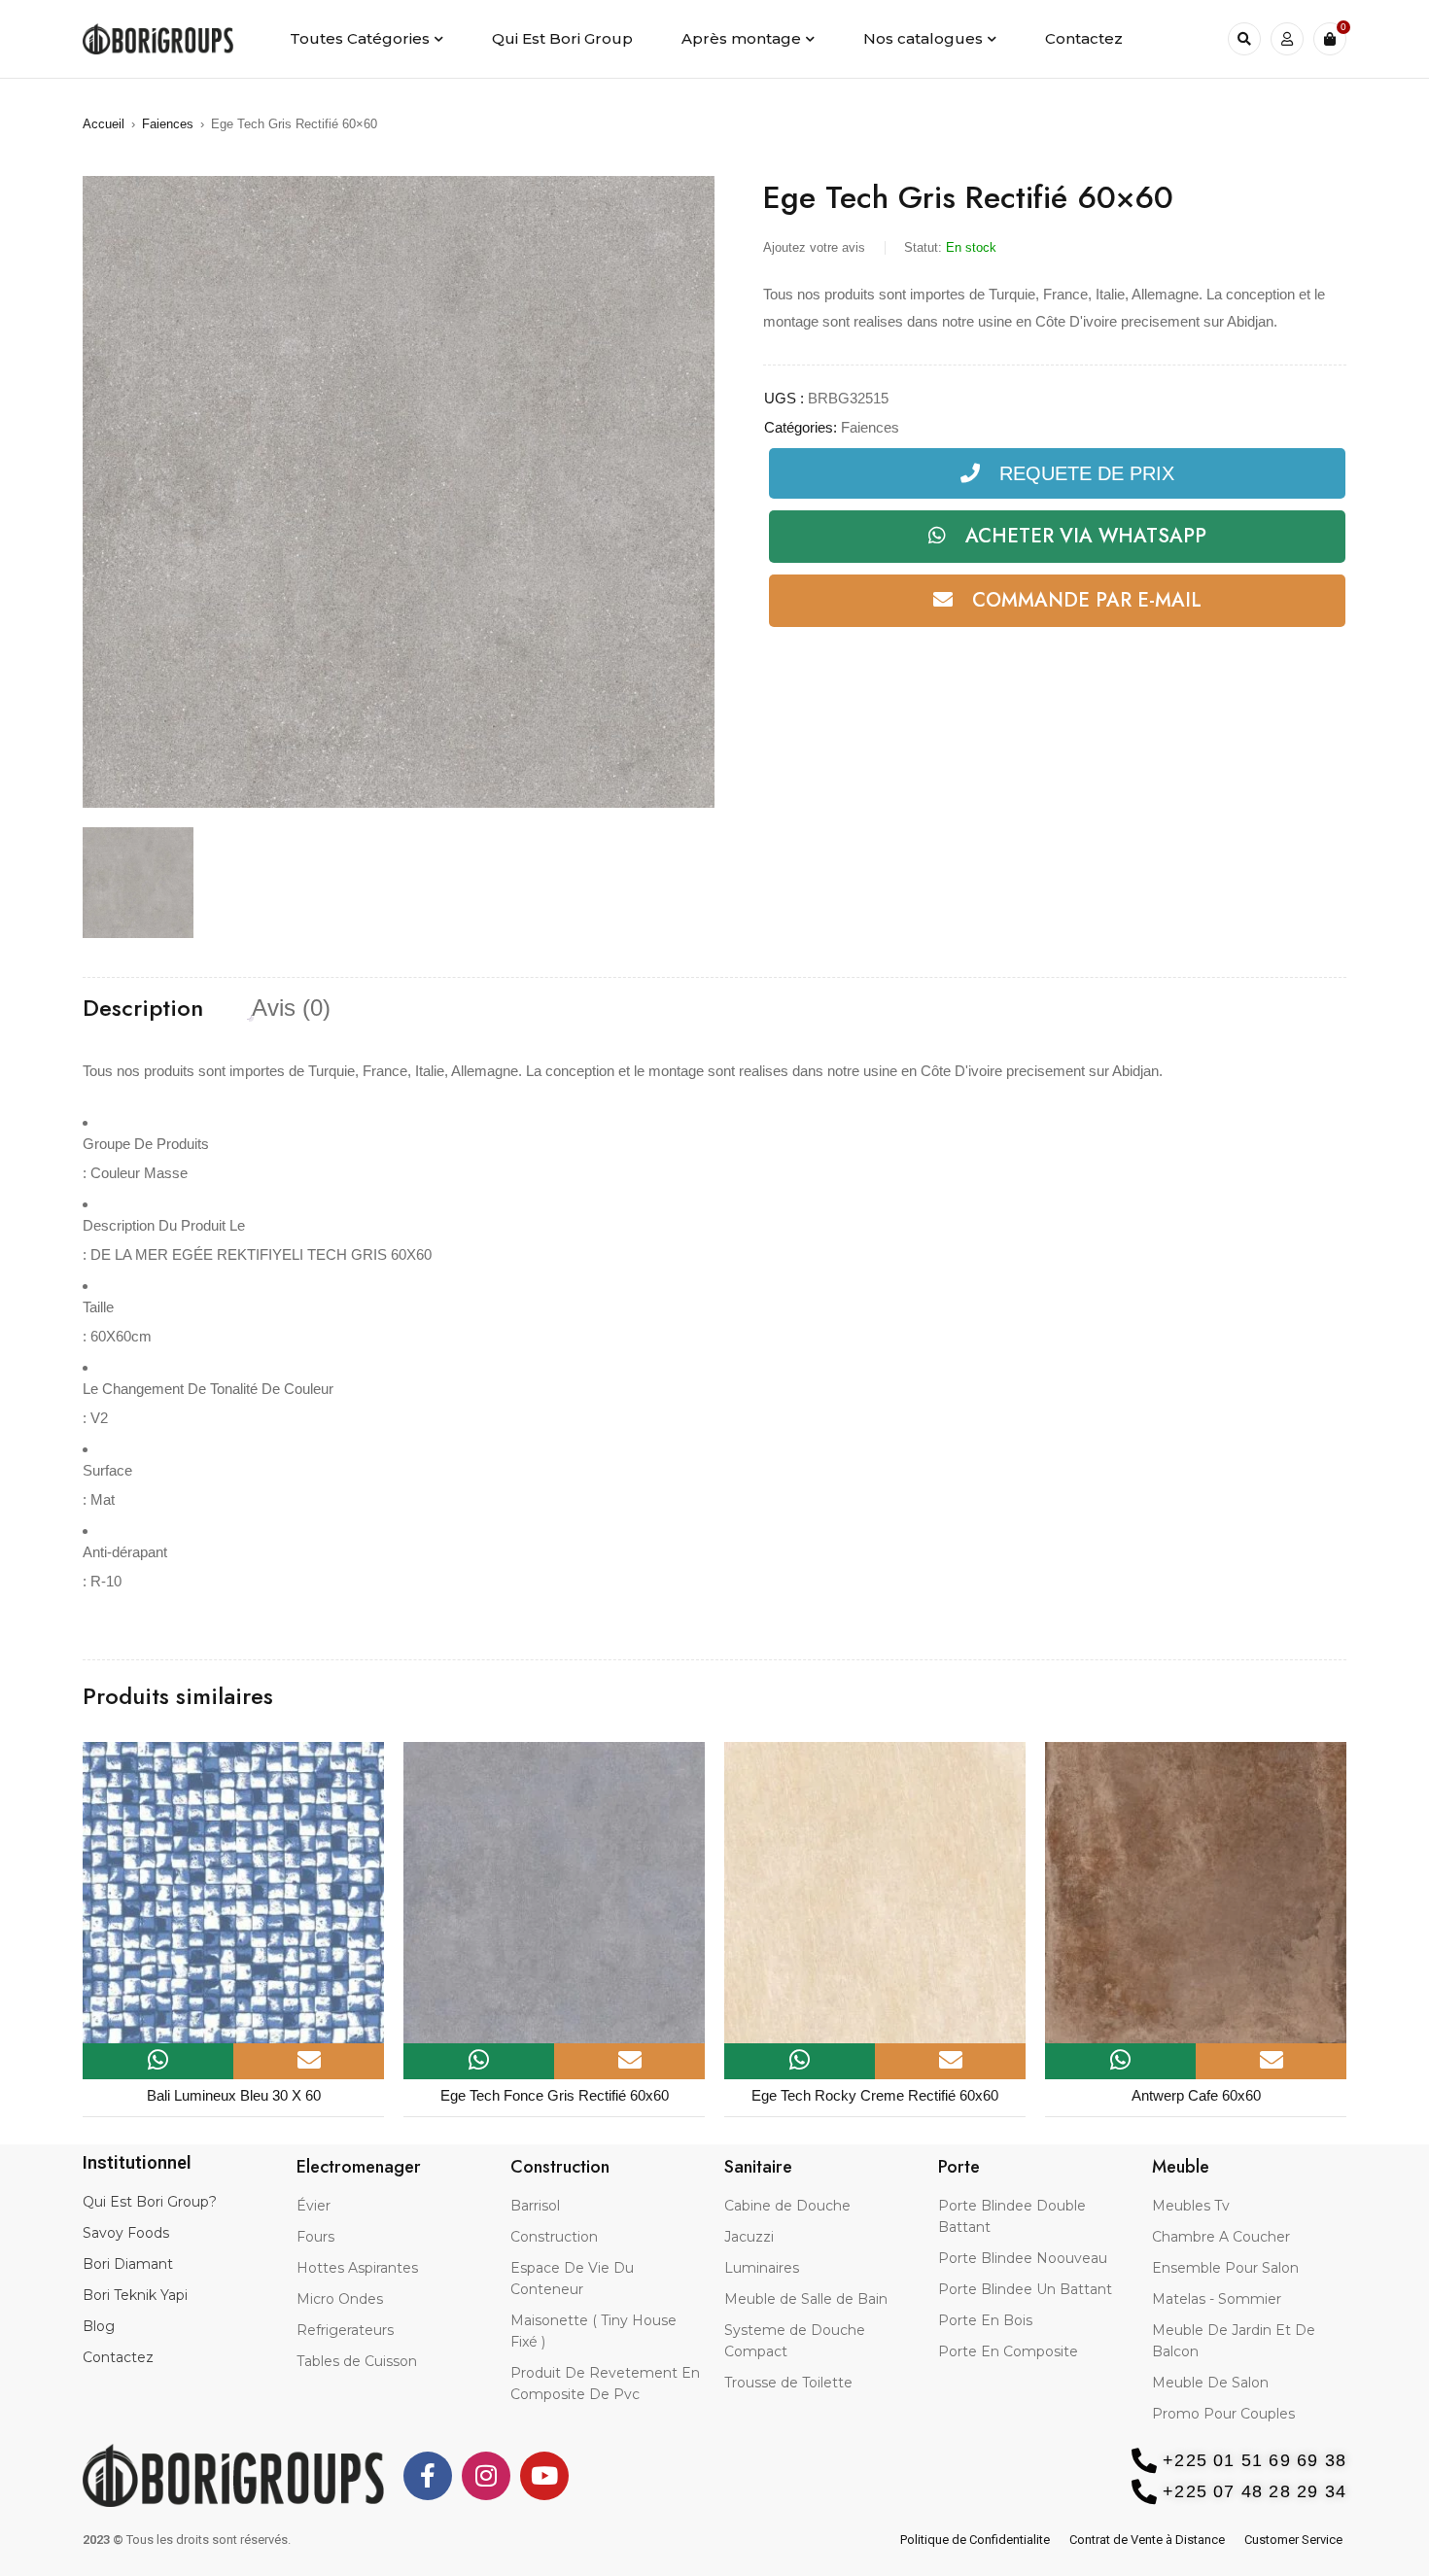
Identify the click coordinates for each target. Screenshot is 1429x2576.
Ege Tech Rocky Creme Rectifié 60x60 (875, 2095)
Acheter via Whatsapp (1086, 536)
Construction (554, 2237)
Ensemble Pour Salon (1225, 2268)
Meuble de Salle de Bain (806, 2299)
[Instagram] (486, 2476)
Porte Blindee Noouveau (1023, 2258)
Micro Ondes (340, 2299)
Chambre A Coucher (1221, 2237)
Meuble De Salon (1210, 2383)
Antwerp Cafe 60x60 (1196, 2095)
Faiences (168, 124)
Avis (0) (291, 1008)
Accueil (104, 124)
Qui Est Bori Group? (150, 2202)
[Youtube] (544, 2476)
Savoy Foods (126, 2233)
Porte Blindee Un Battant (1025, 2289)
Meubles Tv (1191, 2206)
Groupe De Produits (146, 1144)
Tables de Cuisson (357, 2361)
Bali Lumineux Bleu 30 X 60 (234, 2095)
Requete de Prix (1087, 473)
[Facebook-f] (428, 2476)
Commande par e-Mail (1087, 600)
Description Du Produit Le (164, 1225)
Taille (98, 1307)
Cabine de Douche (787, 2206)
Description (143, 1008)
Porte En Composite (1008, 2351)
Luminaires (762, 2268)
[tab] (143, 1008)
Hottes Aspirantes (357, 2268)
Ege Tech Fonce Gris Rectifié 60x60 (555, 2095)
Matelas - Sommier (1217, 2299)
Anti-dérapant (125, 1552)
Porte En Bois (985, 2320)
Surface (107, 1470)
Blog (99, 2326)
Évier (314, 2206)
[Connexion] (1287, 39)
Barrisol (535, 2206)
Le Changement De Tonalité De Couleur (208, 1389)
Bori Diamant (128, 2264)
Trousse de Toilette (788, 2383)
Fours (315, 2237)
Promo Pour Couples (1223, 2414)
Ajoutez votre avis (814, 247)
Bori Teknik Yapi (135, 2295)
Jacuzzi (749, 2237)
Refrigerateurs (345, 2330)
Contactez (118, 2357)
